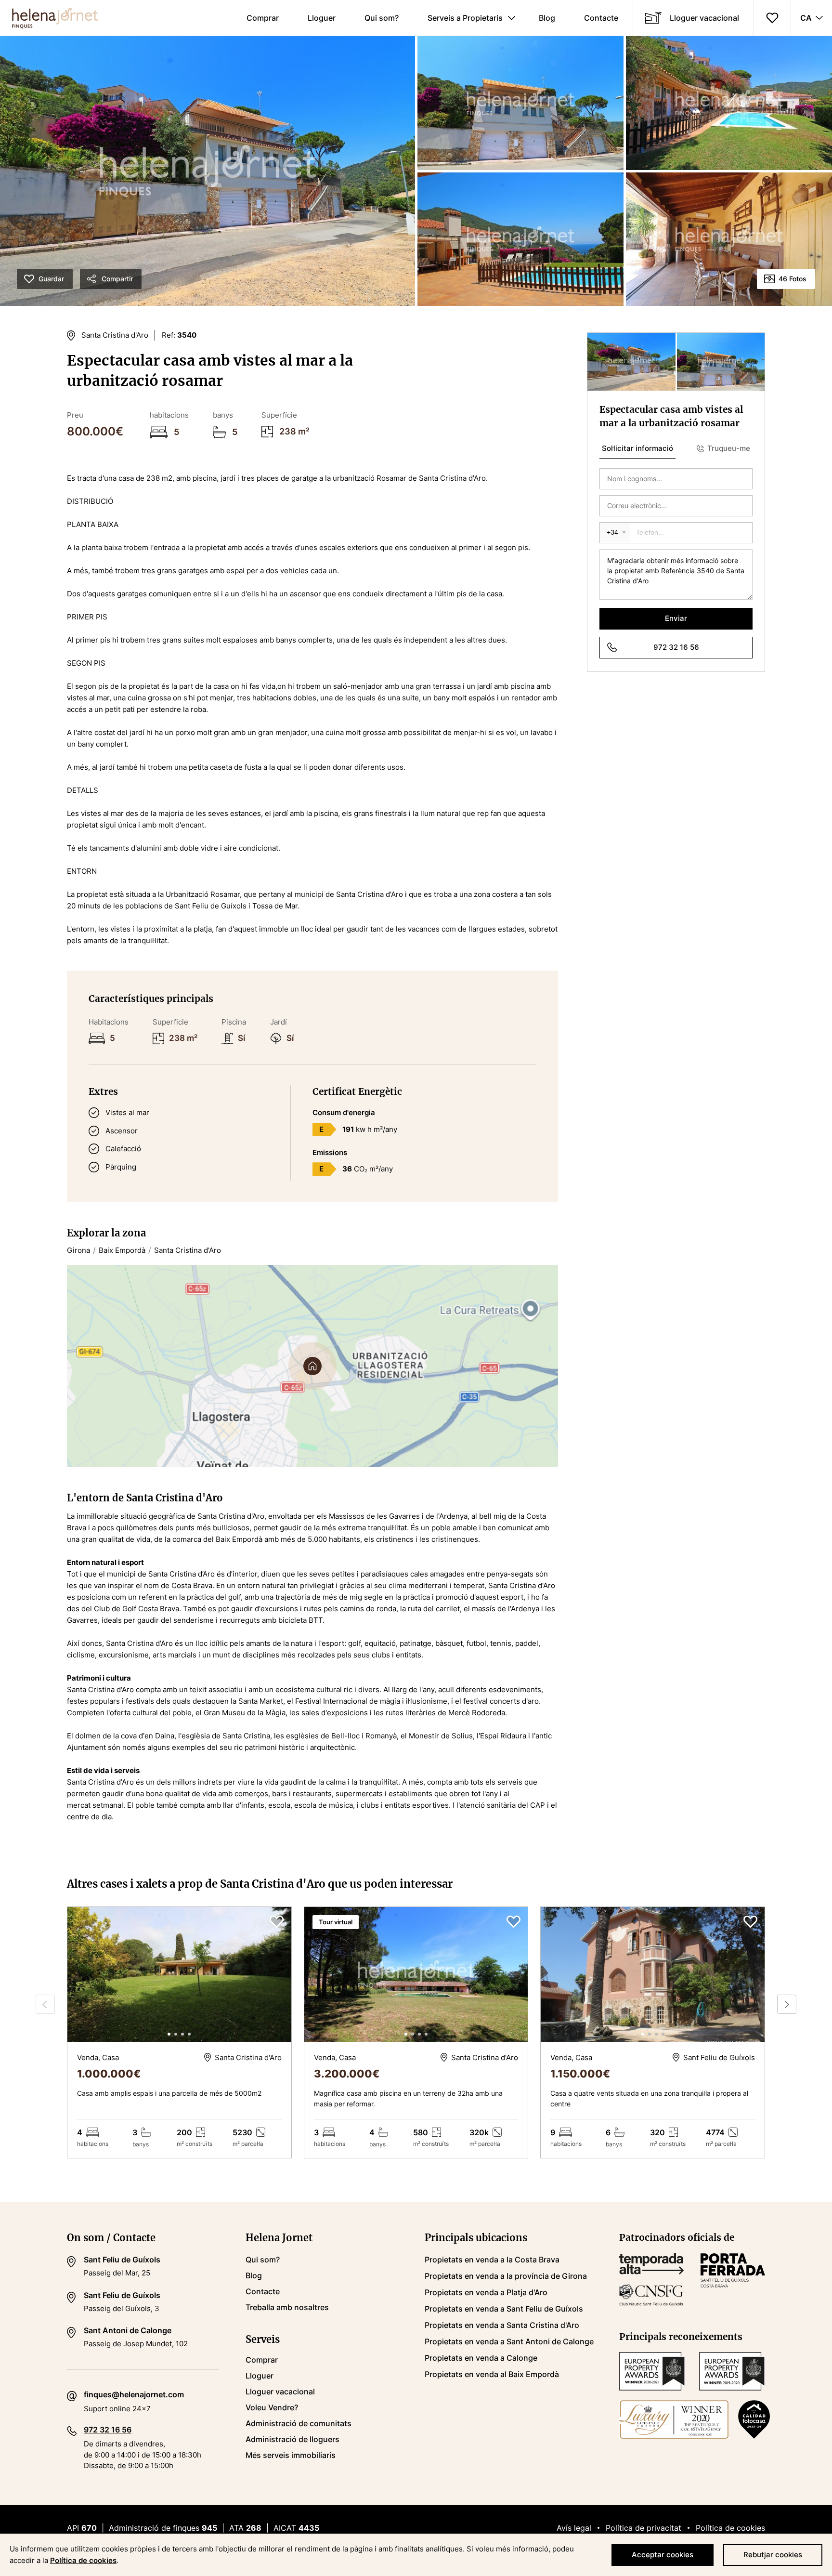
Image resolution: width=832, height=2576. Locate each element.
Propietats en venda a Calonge (481, 2358)
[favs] (772, 18)
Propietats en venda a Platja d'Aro (486, 2292)
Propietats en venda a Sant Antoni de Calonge (509, 2341)
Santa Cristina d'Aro (188, 1250)
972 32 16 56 (676, 647)
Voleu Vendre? (272, 2407)
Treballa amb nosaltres (287, 2307)
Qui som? (382, 18)
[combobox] (615, 533)
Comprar (263, 18)
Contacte (601, 18)
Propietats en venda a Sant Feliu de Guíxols (504, 2309)
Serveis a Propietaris (465, 18)
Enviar (676, 618)
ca (806, 18)
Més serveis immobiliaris (291, 2455)
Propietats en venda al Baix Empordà (492, 2374)
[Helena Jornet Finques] (49, 18)
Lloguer (322, 18)
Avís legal (574, 2528)
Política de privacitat (643, 2528)
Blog (547, 18)
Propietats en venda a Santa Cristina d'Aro (502, 2325)
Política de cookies (730, 2528)
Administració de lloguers (292, 2439)
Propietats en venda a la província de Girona (506, 2276)
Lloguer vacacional (704, 18)
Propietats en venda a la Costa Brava (492, 2260)
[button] (277, 1974)
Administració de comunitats (299, 2423)
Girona (78, 1250)
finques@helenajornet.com (134, 2394)
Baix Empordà (122, 1250)
